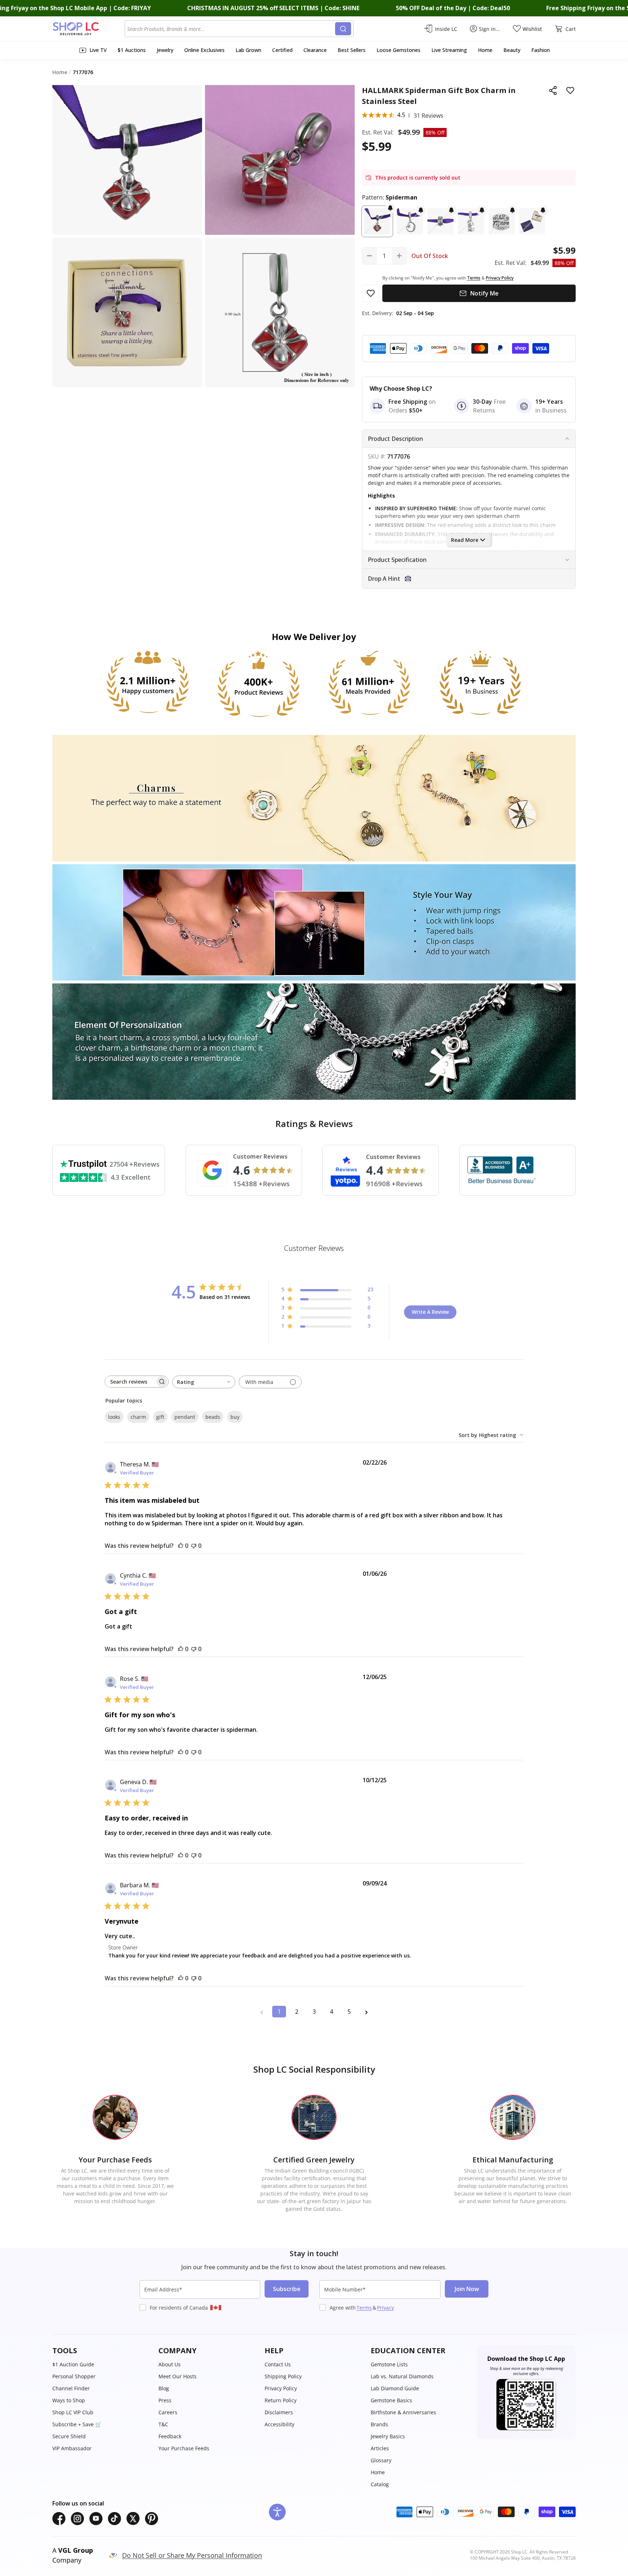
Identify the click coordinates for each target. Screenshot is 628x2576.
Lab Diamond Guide (395, 2388)
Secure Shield (69, 2436)
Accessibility (279, 2424)
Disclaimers (279, 2412)
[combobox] (231, 29)
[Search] (343, 29)
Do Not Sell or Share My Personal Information (192, 2555)
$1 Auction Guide (73, 2364)
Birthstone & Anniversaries (403, 2412)
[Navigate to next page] (366, 2012)
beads (213, 1417)
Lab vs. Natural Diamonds (402, 2376)
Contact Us (278, 2364)
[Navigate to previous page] (262, 2012)
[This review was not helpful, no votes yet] (194, 1546)
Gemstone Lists (389, 2364)
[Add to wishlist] (570, 90)
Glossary (381, 2460)
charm (138, 1417)
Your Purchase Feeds (184, 2448)
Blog (164, 2388)
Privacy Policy (281, 2388)
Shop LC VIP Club (73, 2412)
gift (160, 1417)
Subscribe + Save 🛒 (77, 2424)
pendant (185, 1417)
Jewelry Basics (388, 2436)
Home (378, 2472)
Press (165, 2400)
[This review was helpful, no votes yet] (181, 1546)
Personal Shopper (74, 2376)
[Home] (88, 29)
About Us (170, 2364)
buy (235, 1417)
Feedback (170, 2436)
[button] (377, 221)
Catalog (380, 2484)
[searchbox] (130, 1382)
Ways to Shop (69, 2400)
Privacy (385, 2308)
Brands (379, 2424)
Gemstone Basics (391, 2400)
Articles (380, 2448)
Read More (465, 540)
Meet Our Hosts (178, 2376)
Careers (168, 2412)
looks (114, 1417)
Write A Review (430, 1312)
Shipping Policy (283, 2376)
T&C (163, 2424)
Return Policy (281, 2400)
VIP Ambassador (72, 2448)
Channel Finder (71, 2388)
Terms (364, 2308)
